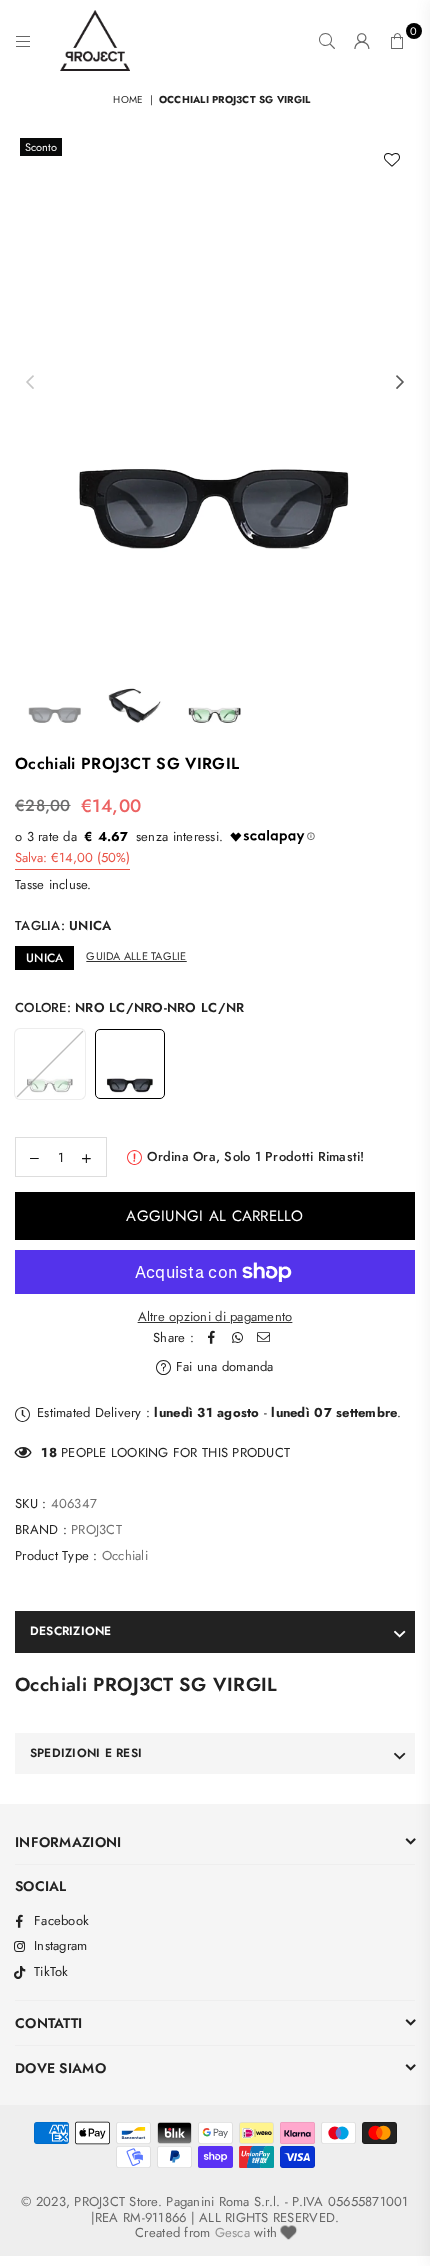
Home (128, 99)
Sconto (41, 147)
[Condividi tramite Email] (264, 1338)
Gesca (232, 2232)
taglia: (63, 925)
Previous (30, 383)
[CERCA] (327, 41)
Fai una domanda (222, 1366)
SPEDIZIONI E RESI (86, 1753)
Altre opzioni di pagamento (215, 1316)
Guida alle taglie (136, 956)
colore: (129, 1007)
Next (400, 383)
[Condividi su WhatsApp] (238, 1338)
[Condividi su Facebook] (212, 1338)
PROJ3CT (96, 1529)
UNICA (44, 958)
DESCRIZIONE (71, 1631)
